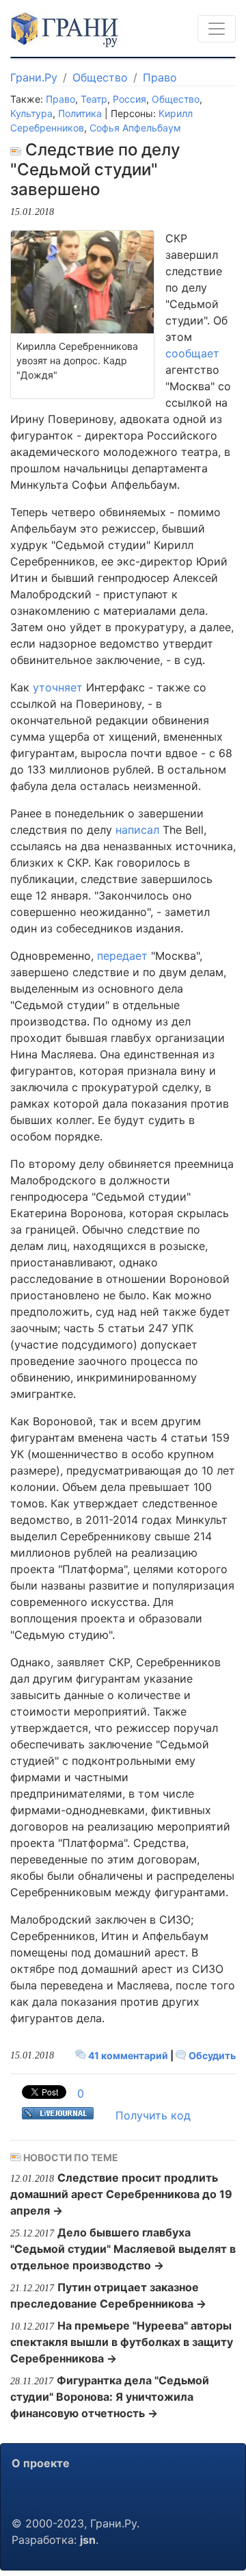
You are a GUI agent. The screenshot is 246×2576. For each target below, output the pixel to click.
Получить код (153, 2115)
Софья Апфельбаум (135, 128)
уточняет (58, 687)
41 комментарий (128, 2055)
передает (122, 956)
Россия (129, 99)
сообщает (192, 353)
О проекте (41, 2463)
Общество (100, 77)
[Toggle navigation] (217, 29)
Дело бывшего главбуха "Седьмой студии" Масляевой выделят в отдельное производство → (123, 2249)
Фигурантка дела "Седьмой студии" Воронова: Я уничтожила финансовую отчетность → (110, 2397)
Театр (94, 99)
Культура (31, 113)
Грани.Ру (34, 77)
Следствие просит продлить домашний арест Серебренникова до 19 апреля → (121, 2194)
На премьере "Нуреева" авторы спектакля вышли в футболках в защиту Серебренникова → (122, 2342)
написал (137, 830)
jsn (88, 2540)
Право (160, 77)
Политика (80, 113)
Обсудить (211, 2055)
